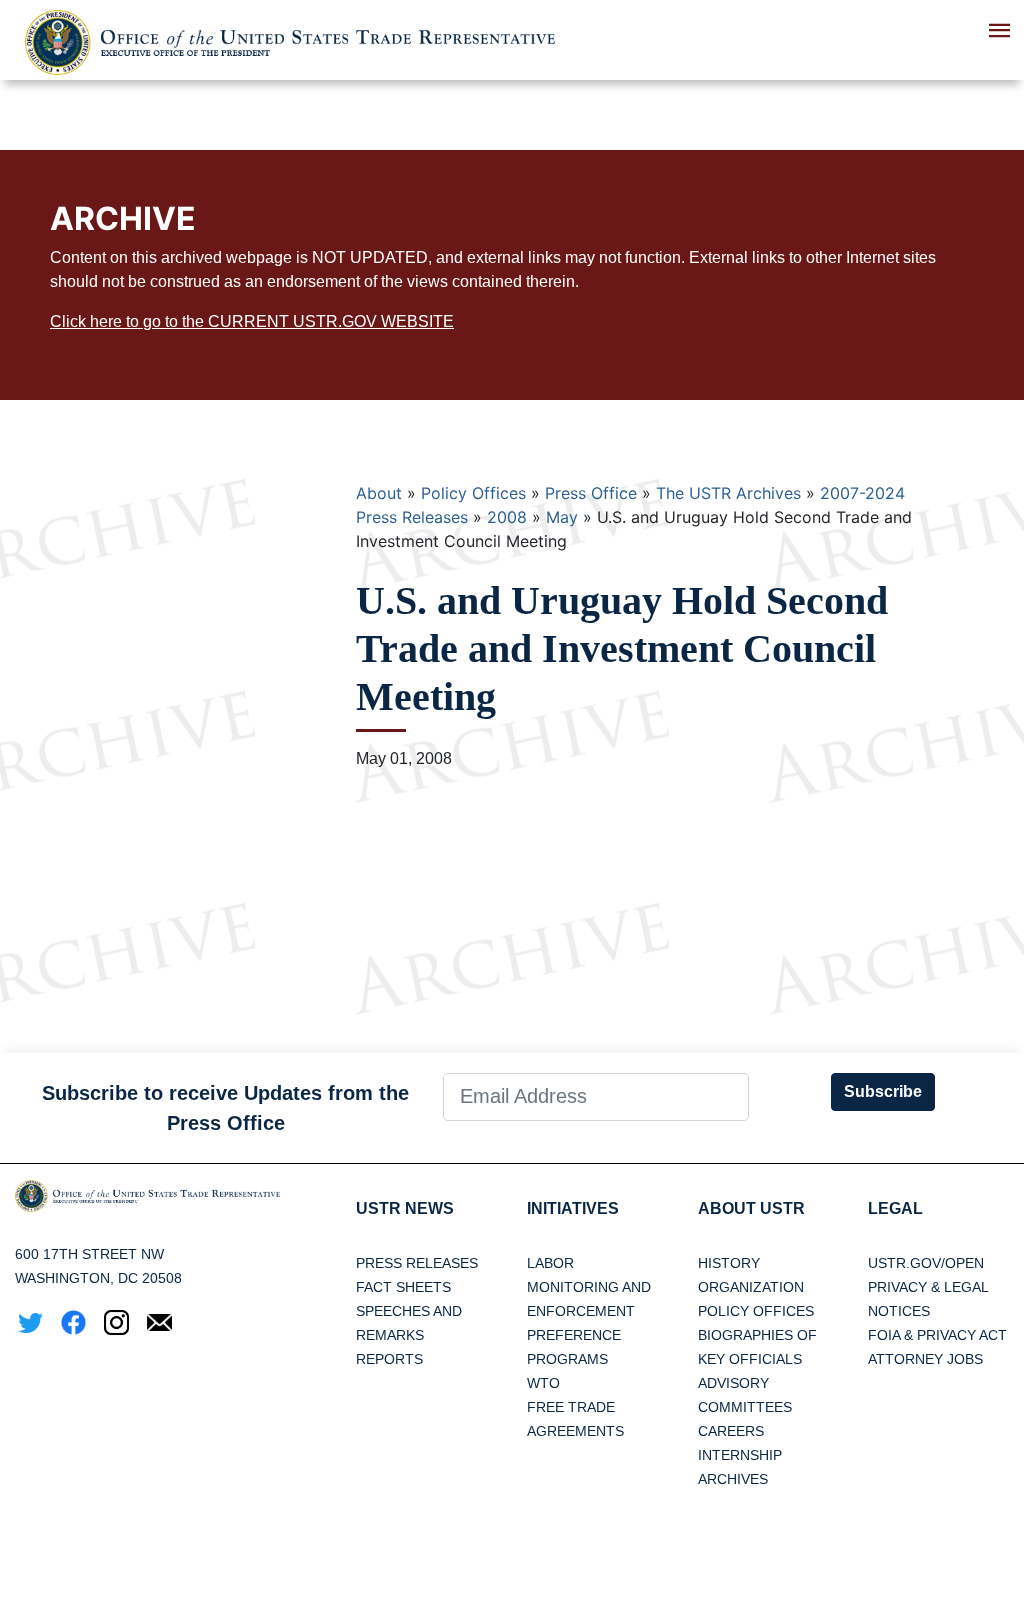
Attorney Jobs (925, 1359)
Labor (550, 1263)
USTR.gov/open (926, 1263)
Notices (899, 1311)
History (729, 1263)
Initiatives (573, 1208)
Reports (389, 1359)
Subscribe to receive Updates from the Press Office (225, 1108)
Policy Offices (473, 493)
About (379, 493)
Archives (733, 1479)
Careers (731, 1431)
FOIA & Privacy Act (937, 1335)
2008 (507, 517)
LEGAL (895, 1208)
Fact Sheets (403, 1287)
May (562, 517)
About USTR (751, 1208)
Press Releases (417, 1263)
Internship (740, 1455)
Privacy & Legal (928, 1287)
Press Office (591, 493)
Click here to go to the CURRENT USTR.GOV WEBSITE (252, 321)
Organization (751, 1287)
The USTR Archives (728, 493)
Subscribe (883, 1091)
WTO (543, 1383)
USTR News (405, 1208)
